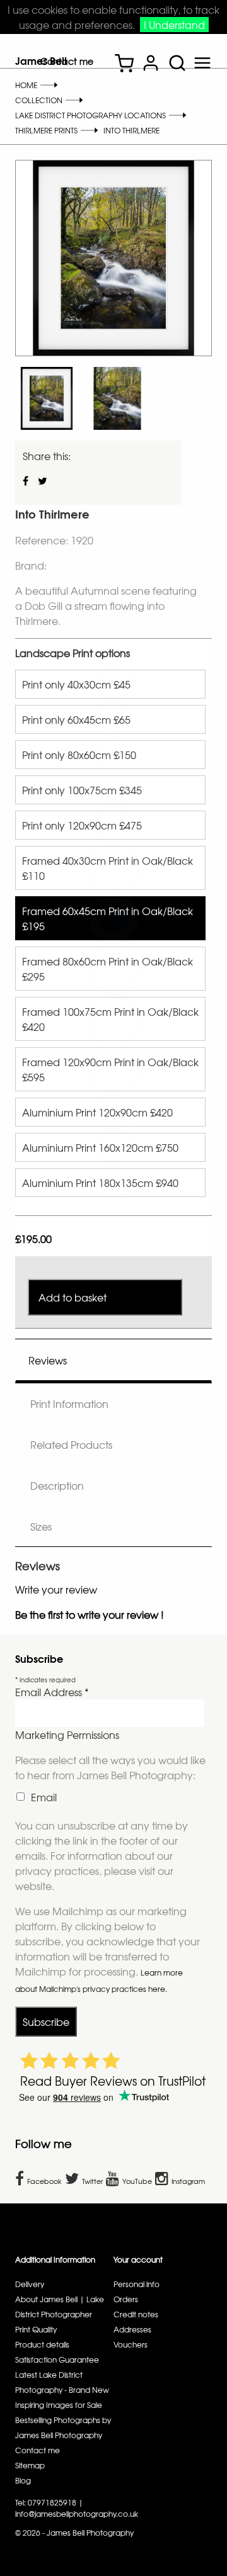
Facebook (44, 2181)
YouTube (137, 2181)
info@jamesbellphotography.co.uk (77, 2514)
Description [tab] (57, 1485)
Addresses (132, 2329)
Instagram (188, 2181)
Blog (23, 2480)
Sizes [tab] (41, 1526)
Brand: (31, 565)
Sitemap (30, 2465)
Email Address (52, 1692)
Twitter (92, 2181)
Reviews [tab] (48, 1360)
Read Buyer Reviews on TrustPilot (113, 2081)
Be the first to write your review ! (90, 1614)
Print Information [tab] (69, 1403)
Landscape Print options (73, 653)
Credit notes (136, 2314)
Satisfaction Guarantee (57, 2359)
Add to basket (73, 1297)
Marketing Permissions (67, 1735)
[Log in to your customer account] (151, 65)
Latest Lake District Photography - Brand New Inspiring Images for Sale (62, 2390)
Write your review (56, 1589)
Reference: (43, 540)
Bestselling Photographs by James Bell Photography (63, 2427)
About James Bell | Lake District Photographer (60, 2307)
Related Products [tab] (71, 1444)
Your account (138, 2259)
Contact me (67, 61)
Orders (126, 2299)
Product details (42, 2344)
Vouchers (131, 2344)
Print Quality (36, 2329)
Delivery (30, 2284)
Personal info (137, 2284)
